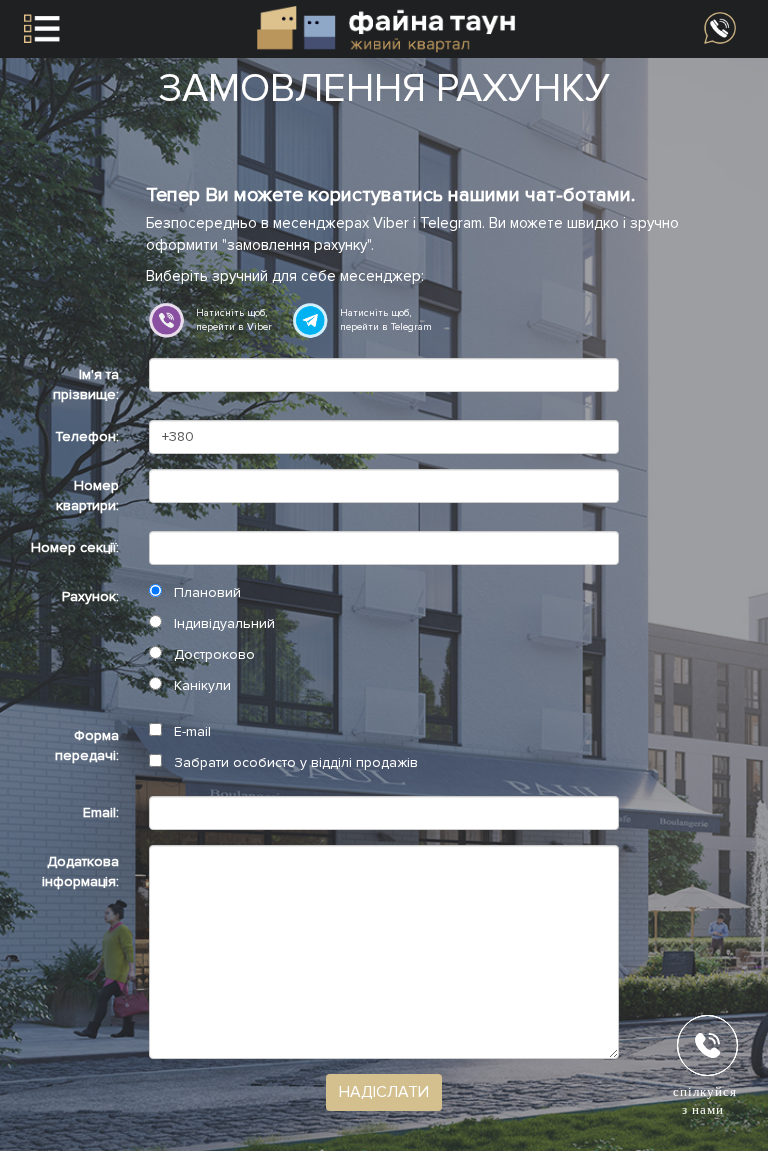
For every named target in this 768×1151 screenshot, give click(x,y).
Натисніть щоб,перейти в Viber (234, 320)
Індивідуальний (222, 623)
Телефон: (87, 436)
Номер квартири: (87, 495)
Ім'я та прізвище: (86, 384)
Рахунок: (90, 596)
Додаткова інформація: (80, 871)
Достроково (212, 654)
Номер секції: (75, 547)
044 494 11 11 (720, 28)
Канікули (200, 685)
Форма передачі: (87, 745)
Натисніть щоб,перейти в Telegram (386, 320)
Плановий (205, 592)
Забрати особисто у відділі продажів (294, 762)
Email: (101, 812)
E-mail (190, 731)
